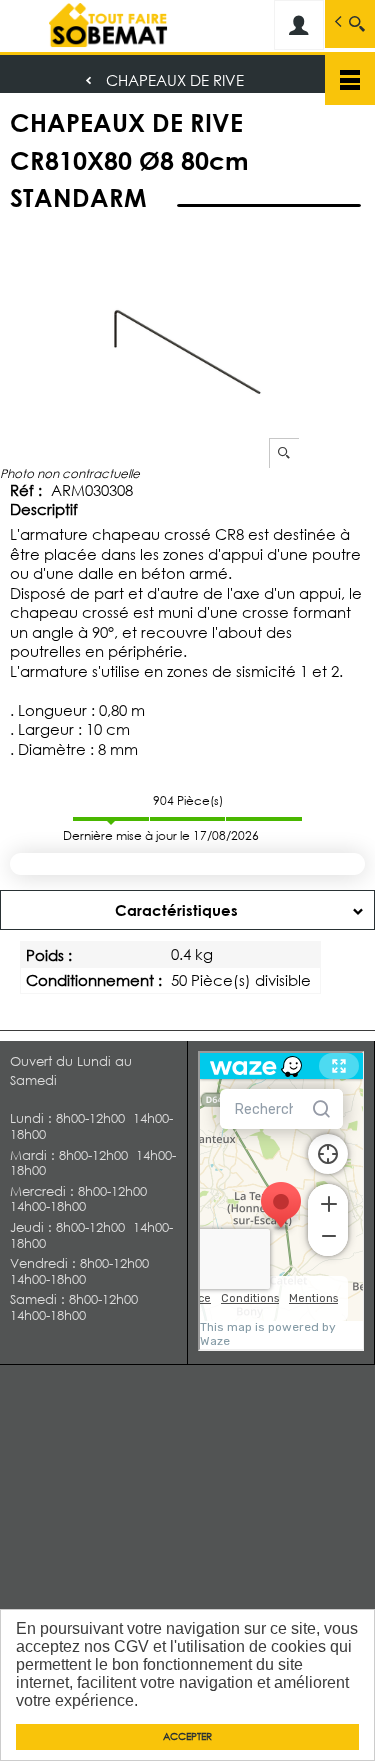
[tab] (187, 910)
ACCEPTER (187, 1736)
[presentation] (187, 910)
